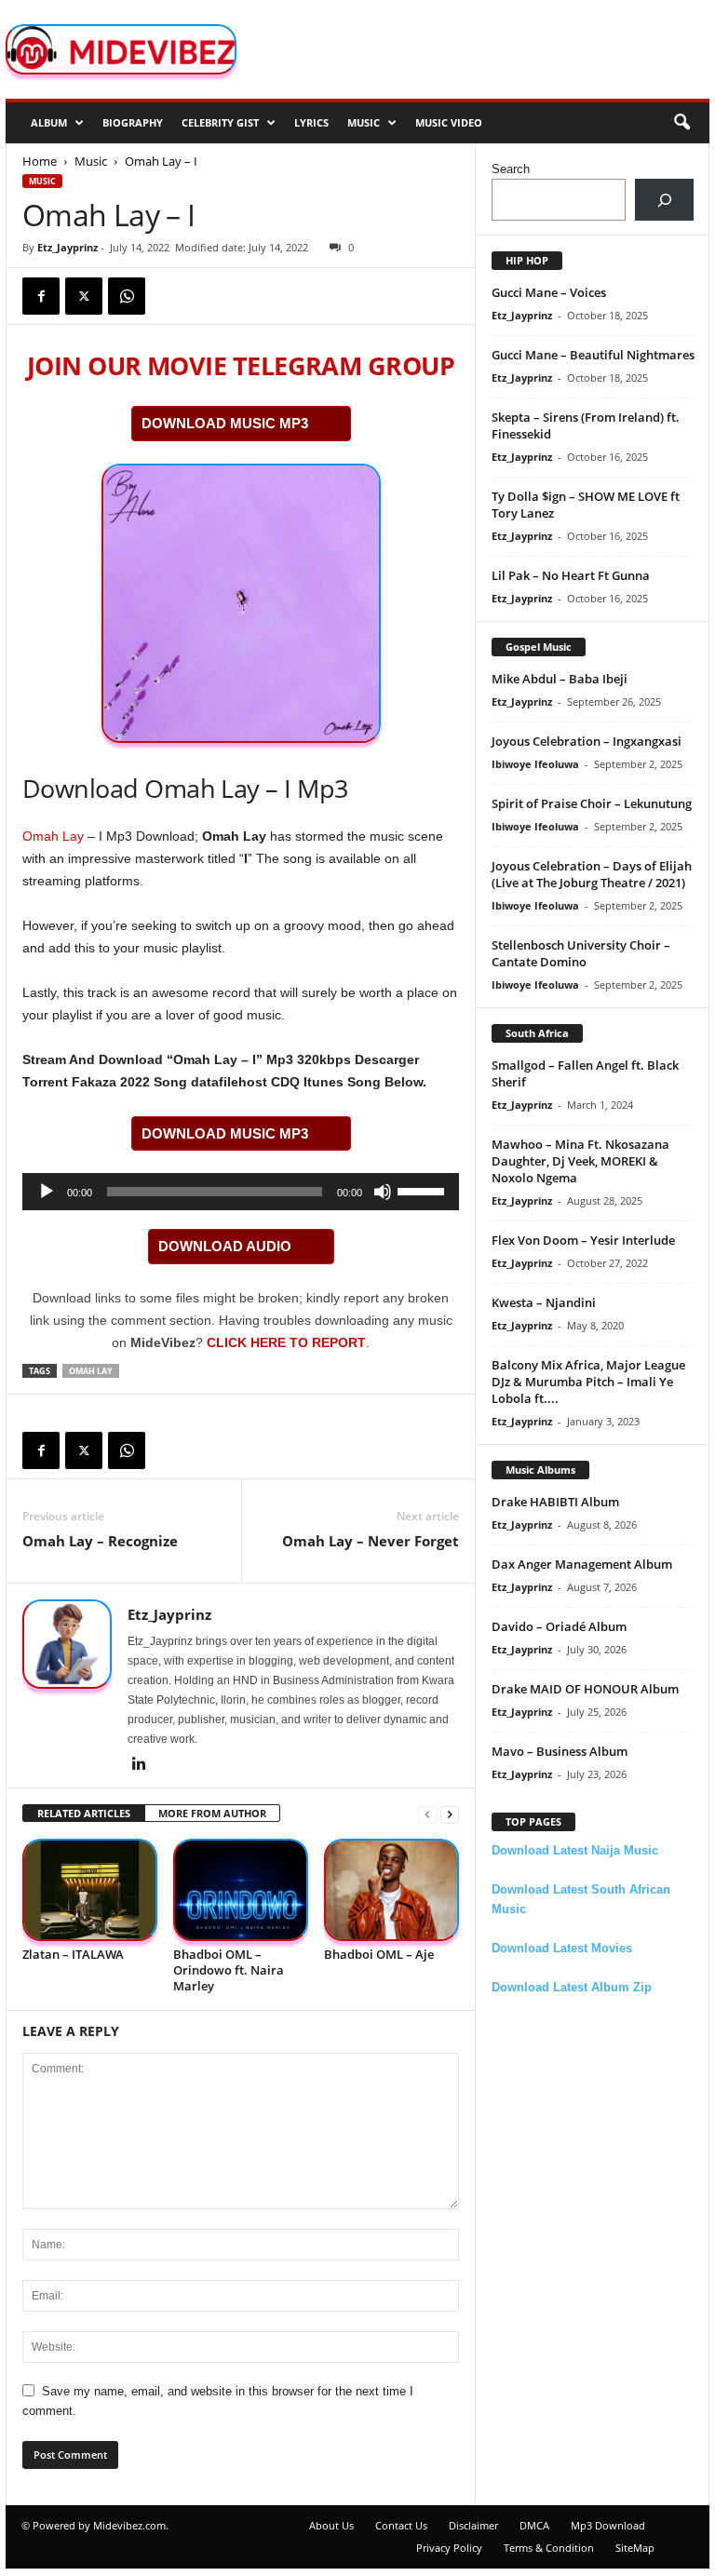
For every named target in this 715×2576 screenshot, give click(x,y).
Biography (133, 122)
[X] (84, 296)
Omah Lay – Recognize (100, 1541)
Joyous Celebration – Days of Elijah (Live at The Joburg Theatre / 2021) (592, 874)
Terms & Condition (549, 2548)
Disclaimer (473, 2525)
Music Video (449, 122)
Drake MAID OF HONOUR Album (585, 1689)
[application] (241, 1192)
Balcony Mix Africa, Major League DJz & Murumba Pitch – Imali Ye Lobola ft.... (588, 1382)
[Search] (664, 200)
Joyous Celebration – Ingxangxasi (587, 741)
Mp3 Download (608, 2525)
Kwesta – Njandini (544, 1302)
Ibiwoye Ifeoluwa (535, 764)
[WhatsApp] (127, 296)
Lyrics (311, 122)
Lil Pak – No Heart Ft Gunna (571, 575)
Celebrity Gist (220, 122)
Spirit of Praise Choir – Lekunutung (592, 803)
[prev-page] (427, 1814)
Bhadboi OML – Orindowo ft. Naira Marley (229, 1970)
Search (511, 169)
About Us (331, 2525)
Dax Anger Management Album (582, 1564)
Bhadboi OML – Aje (379, 1954)
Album (49, 122)
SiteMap (635, 2548)
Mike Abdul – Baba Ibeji (560, 679)
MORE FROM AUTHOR (212, 1813)
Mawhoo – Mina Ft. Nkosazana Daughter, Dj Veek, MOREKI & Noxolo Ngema (580, 1161)
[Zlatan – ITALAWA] (90, 1889)
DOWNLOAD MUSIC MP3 (225, 423)
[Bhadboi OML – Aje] (391, 1889)
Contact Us (401, 2525)
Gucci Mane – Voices (549, 292)
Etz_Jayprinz (67, 247)
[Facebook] (41, 296)
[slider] (424, 1190)
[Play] (47, 1192)
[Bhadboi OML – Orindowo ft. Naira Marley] (241, 1889)
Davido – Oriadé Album (559, 1626)
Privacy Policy (449, 2548)
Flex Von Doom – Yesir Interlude (583, 1240)
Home (40, 161)
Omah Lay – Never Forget (371, 1541)
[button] (681, 123)
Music (364, 122)
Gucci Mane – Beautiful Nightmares (593, 355)
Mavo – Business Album (560, 1751)
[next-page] (450, 1814)
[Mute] (383, 1192)
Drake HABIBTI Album (555, 1502)
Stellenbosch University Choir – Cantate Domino (581, 953)
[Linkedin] (139, 1765)
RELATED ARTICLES (84, 1813)
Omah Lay (53, 836)
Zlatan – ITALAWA (73, 1954)
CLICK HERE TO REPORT (286, 1342)
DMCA (534, 2525)
